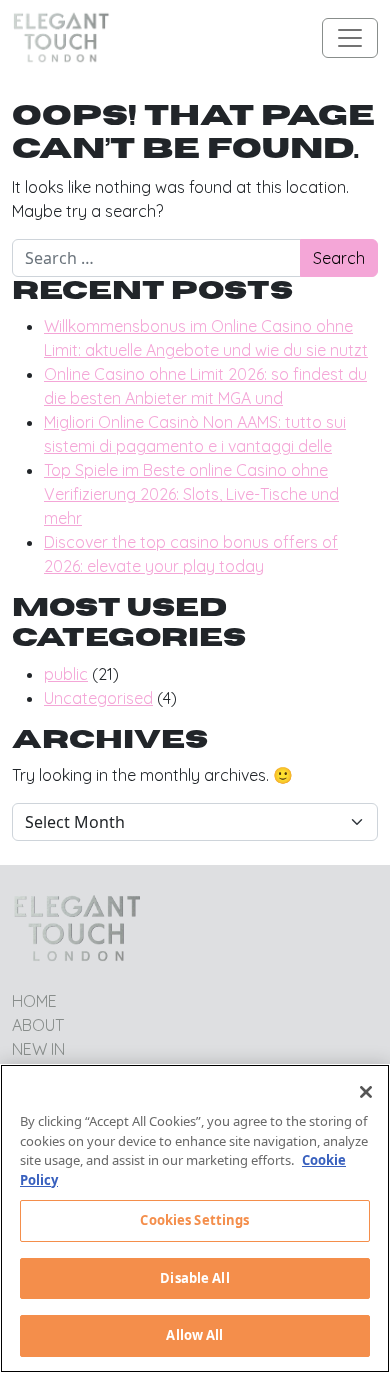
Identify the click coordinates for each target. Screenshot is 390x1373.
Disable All (194, 1278)
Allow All (194, 1335)
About (38, 1025)
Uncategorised (98, 698)
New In (38, 1049)
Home (34, 1001)
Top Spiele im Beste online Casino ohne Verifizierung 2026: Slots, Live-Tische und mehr (191, 494)
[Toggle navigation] (350, 38)
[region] (195, 1218)
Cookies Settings (194, 1220)
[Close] (366, 1092)
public (66, 674)
